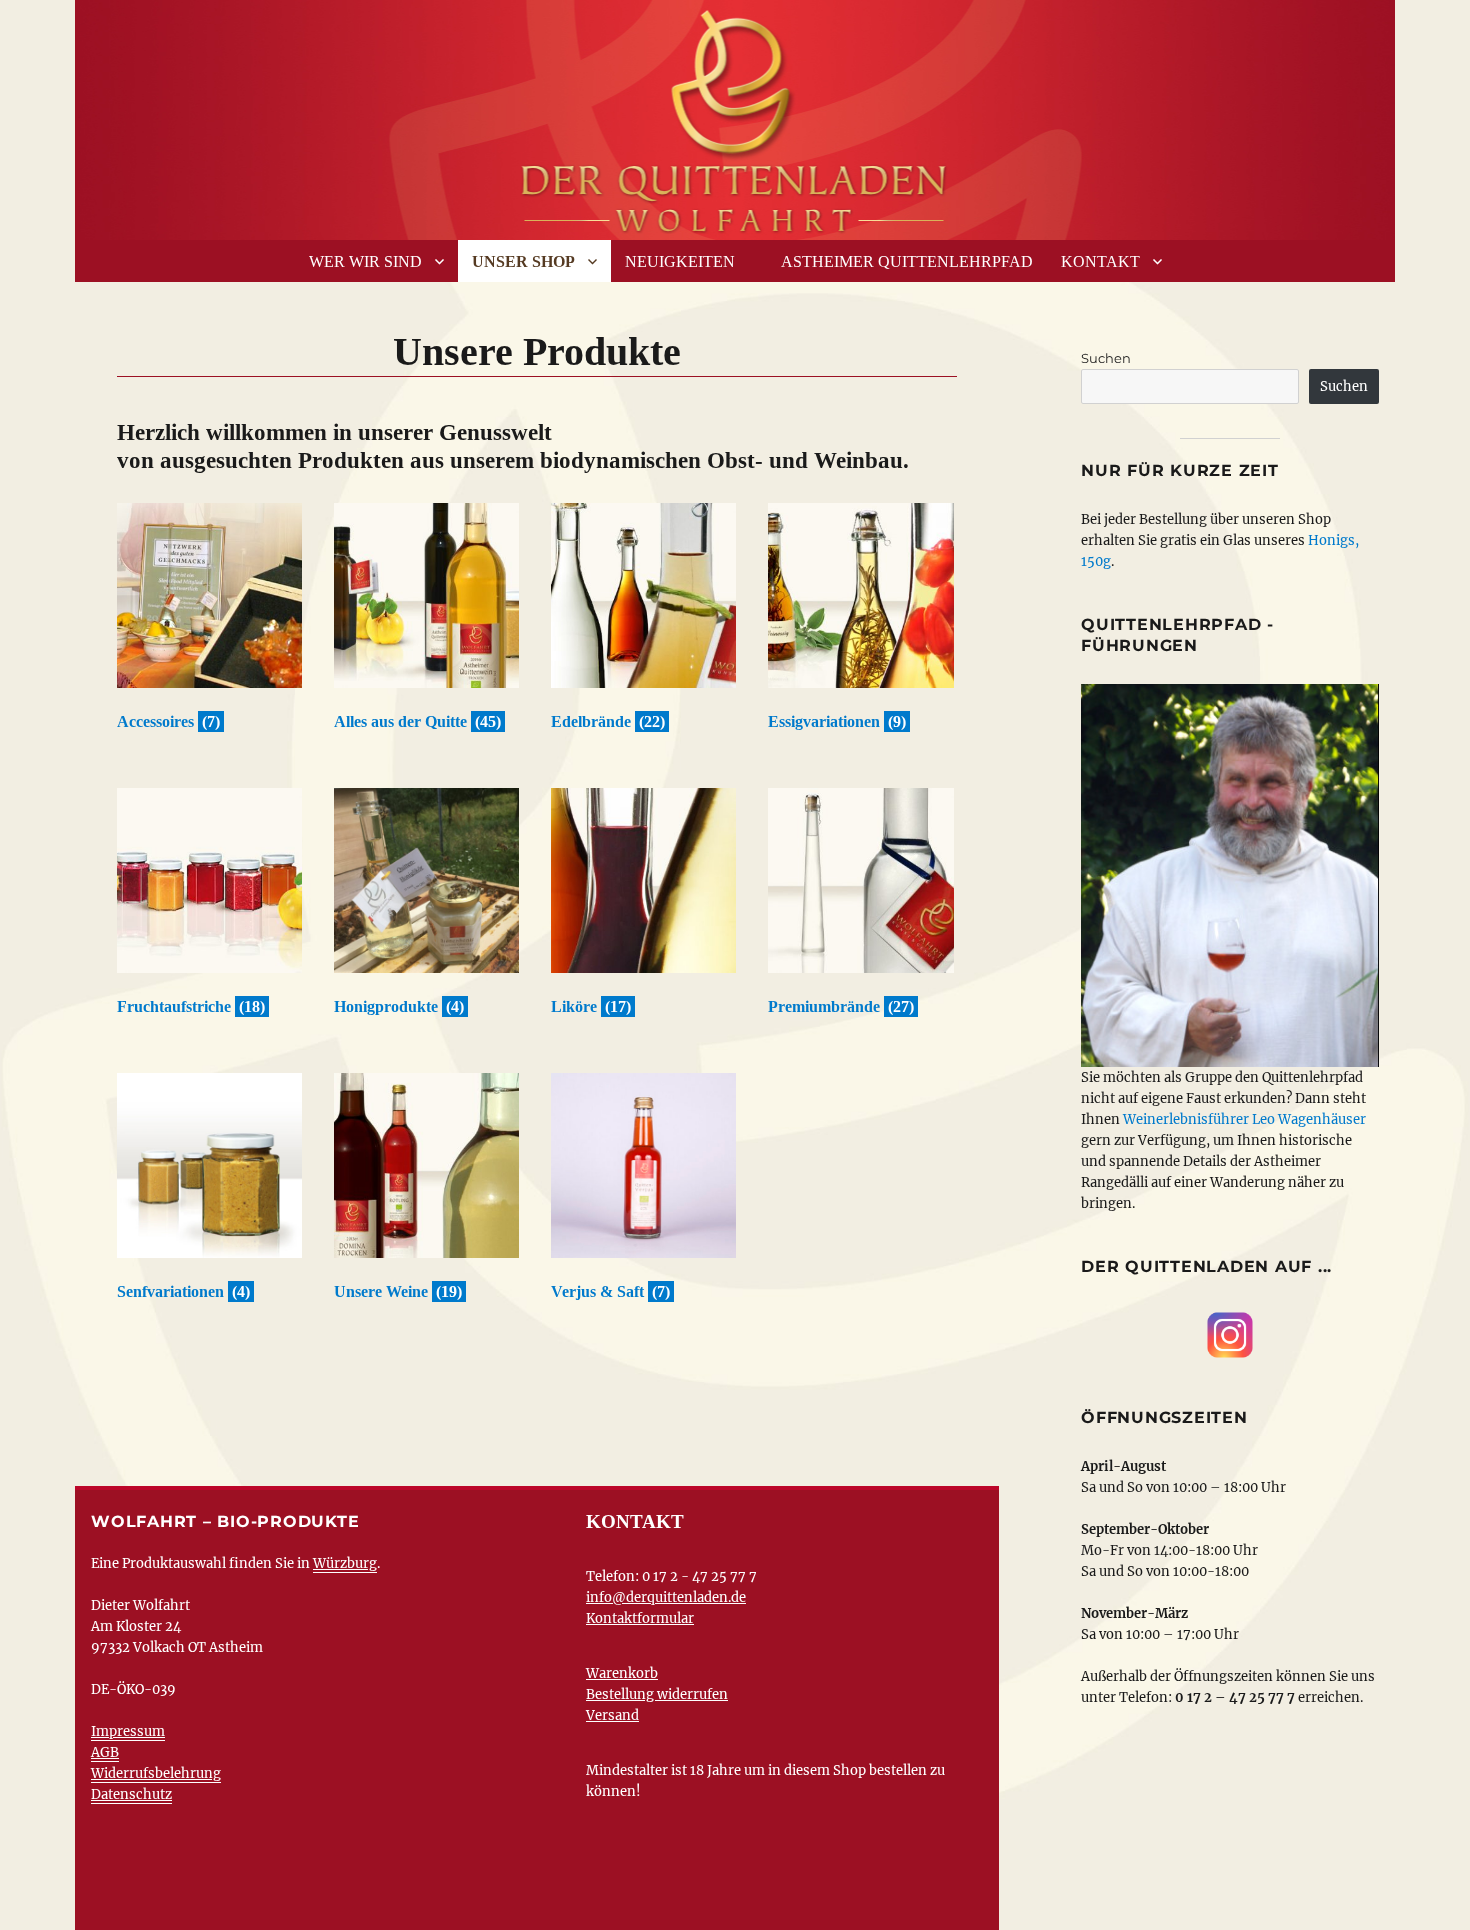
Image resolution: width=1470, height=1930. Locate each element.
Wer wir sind (365, 261)
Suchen (1106, 358)
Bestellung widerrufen (657, 1694)
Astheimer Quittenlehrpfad (907, 261)
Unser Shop (523, 261)
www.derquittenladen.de (735, 115)
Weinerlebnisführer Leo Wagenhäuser (1244, 1119)
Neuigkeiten (680, 261)
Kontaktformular (640, 1618)
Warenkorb (622, 1673)
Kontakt (1100, 261)
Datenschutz (131, 1794)
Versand (612, 1715)
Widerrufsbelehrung (156, 1773)
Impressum (128, 1731)
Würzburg (345, 1563)
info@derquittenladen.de (666, 1597)
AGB (105, 1752)
